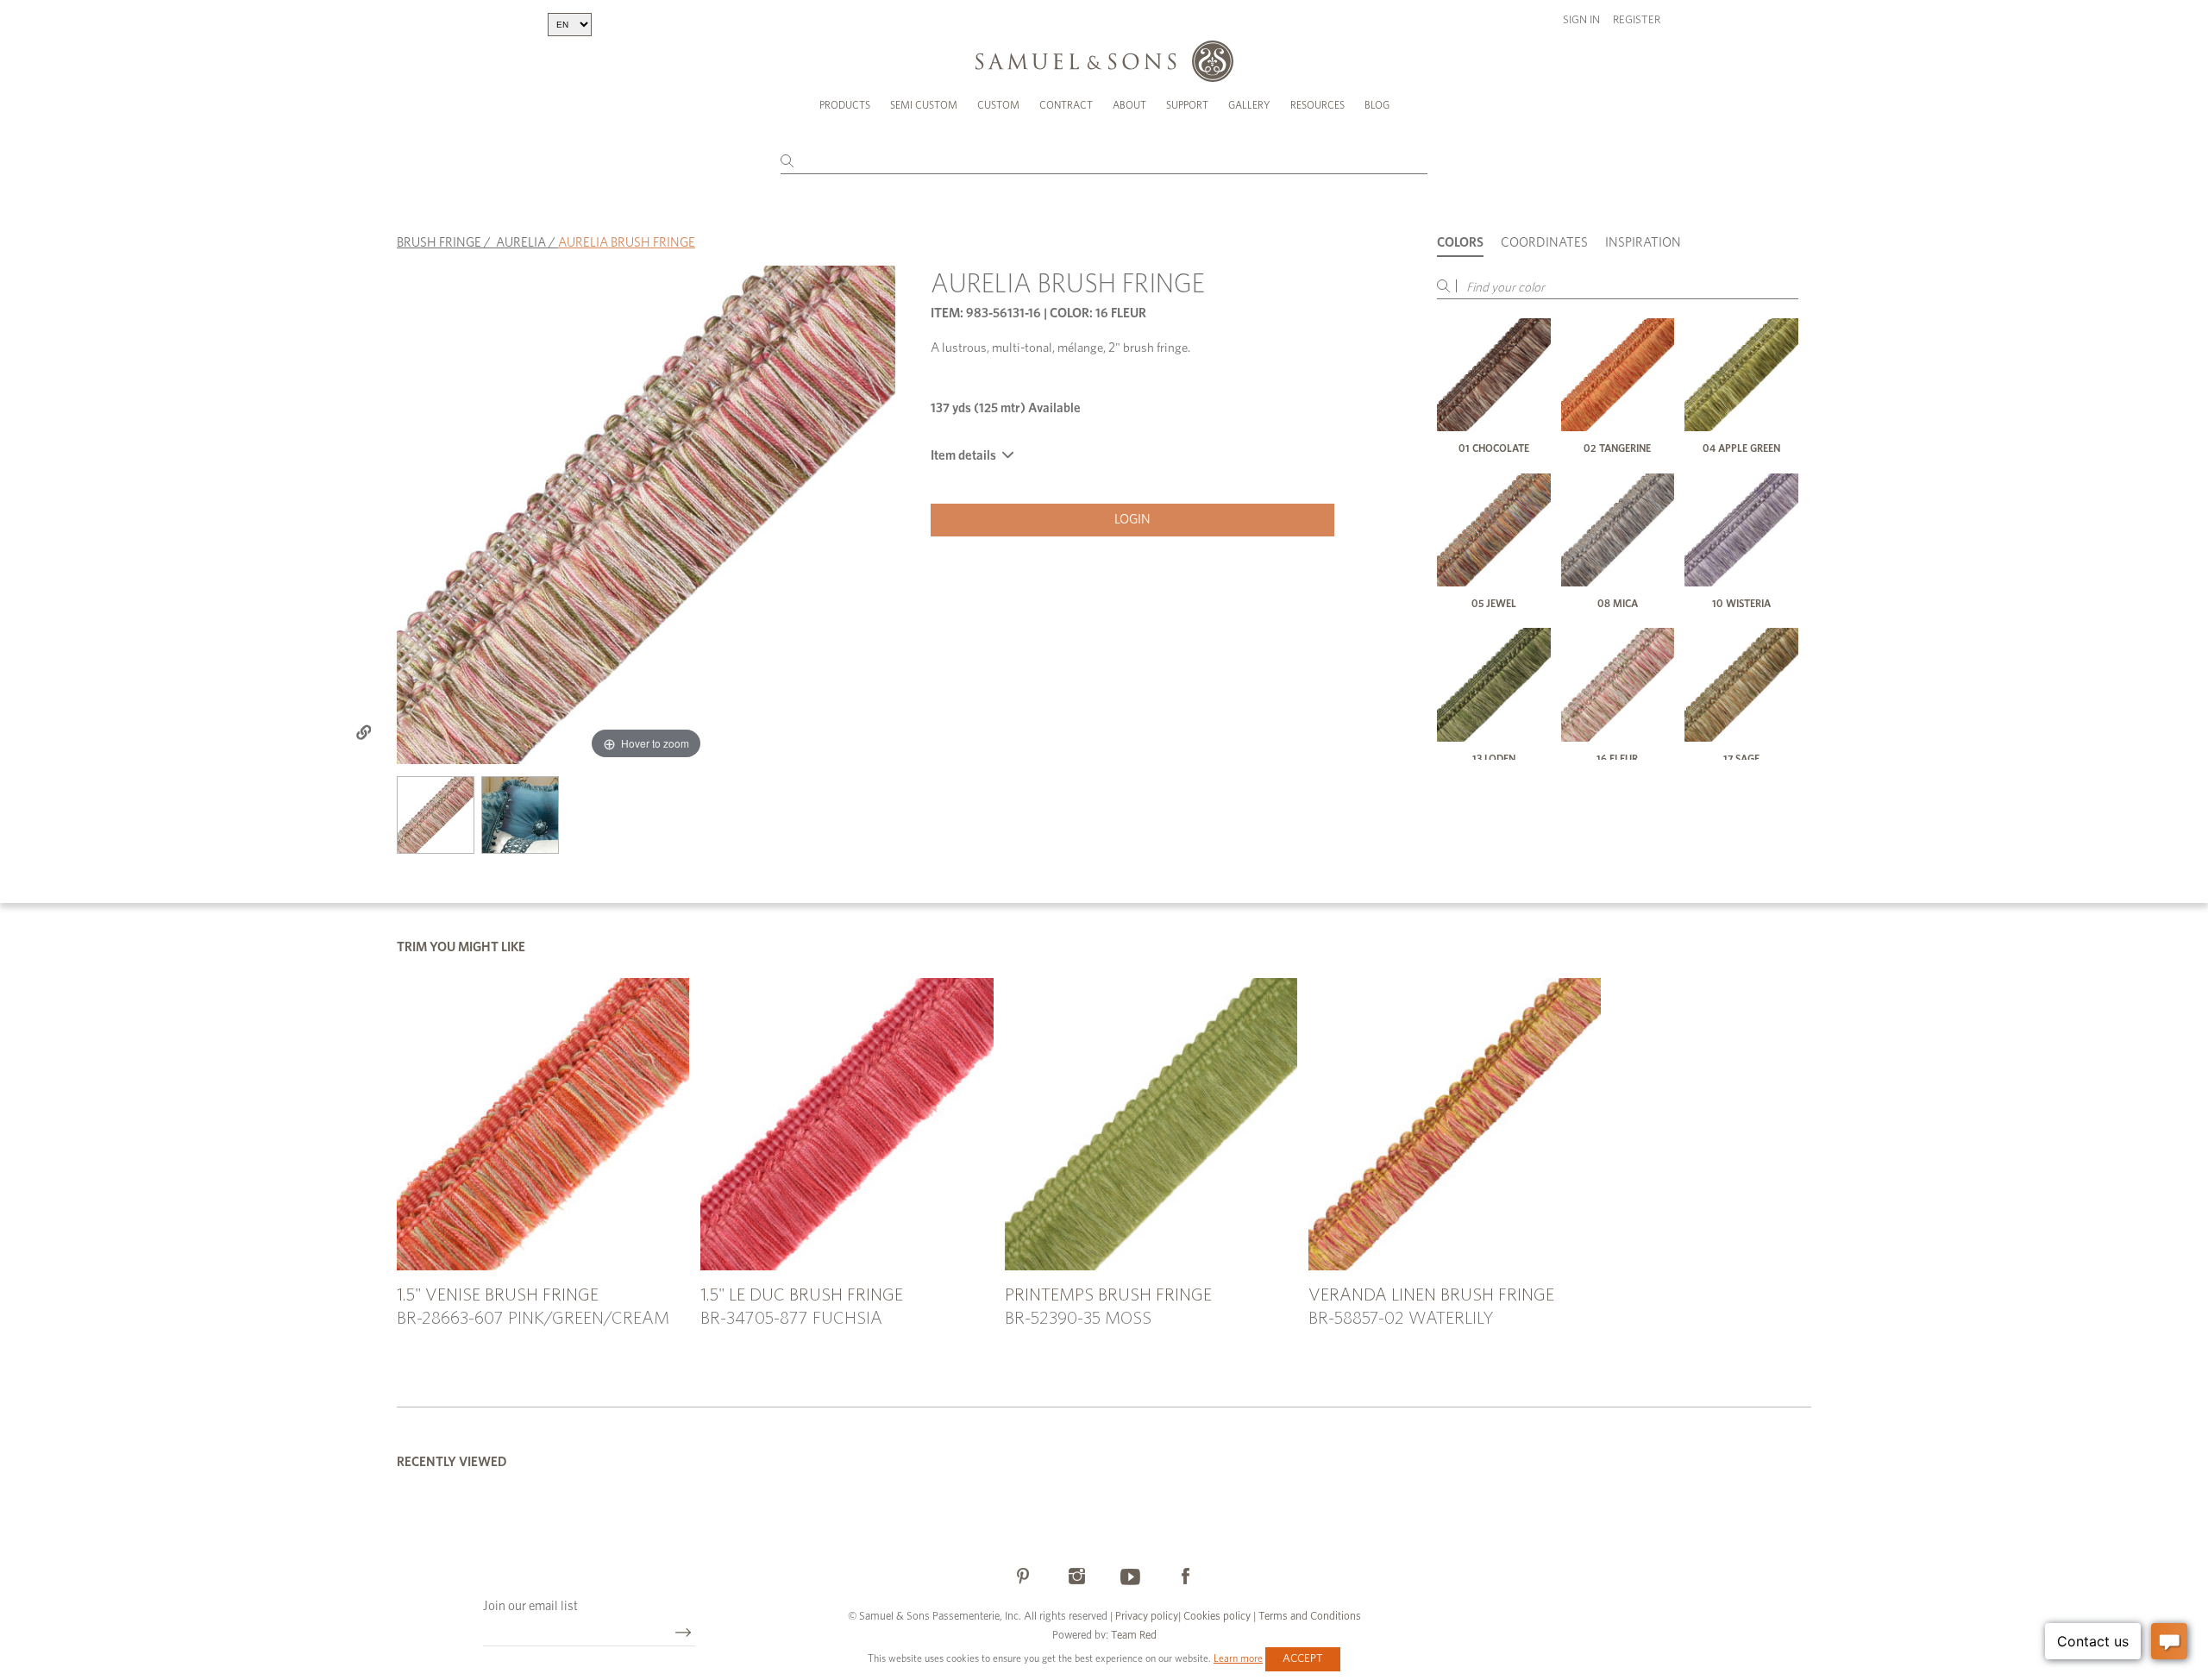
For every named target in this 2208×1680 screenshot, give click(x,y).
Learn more (1238, 1658)
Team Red (1134, 1636)
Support (1187, 105)
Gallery (1249, 105)
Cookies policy (1217, 1617)
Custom (998, 105)
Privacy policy (1147, 1617)
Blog (1377, 105)
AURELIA (521, 243)
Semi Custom (924, 105)
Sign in (1581, 20)
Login (1132, 520)
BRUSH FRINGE (439, 243)
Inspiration (1643, 243)
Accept (1303, 1659)
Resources (1317, 105)
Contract (1066, 105)
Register (1637, 20)
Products (845, 105)
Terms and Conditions (1308, 1617)
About (1129, 105)
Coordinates (1544, 243)
